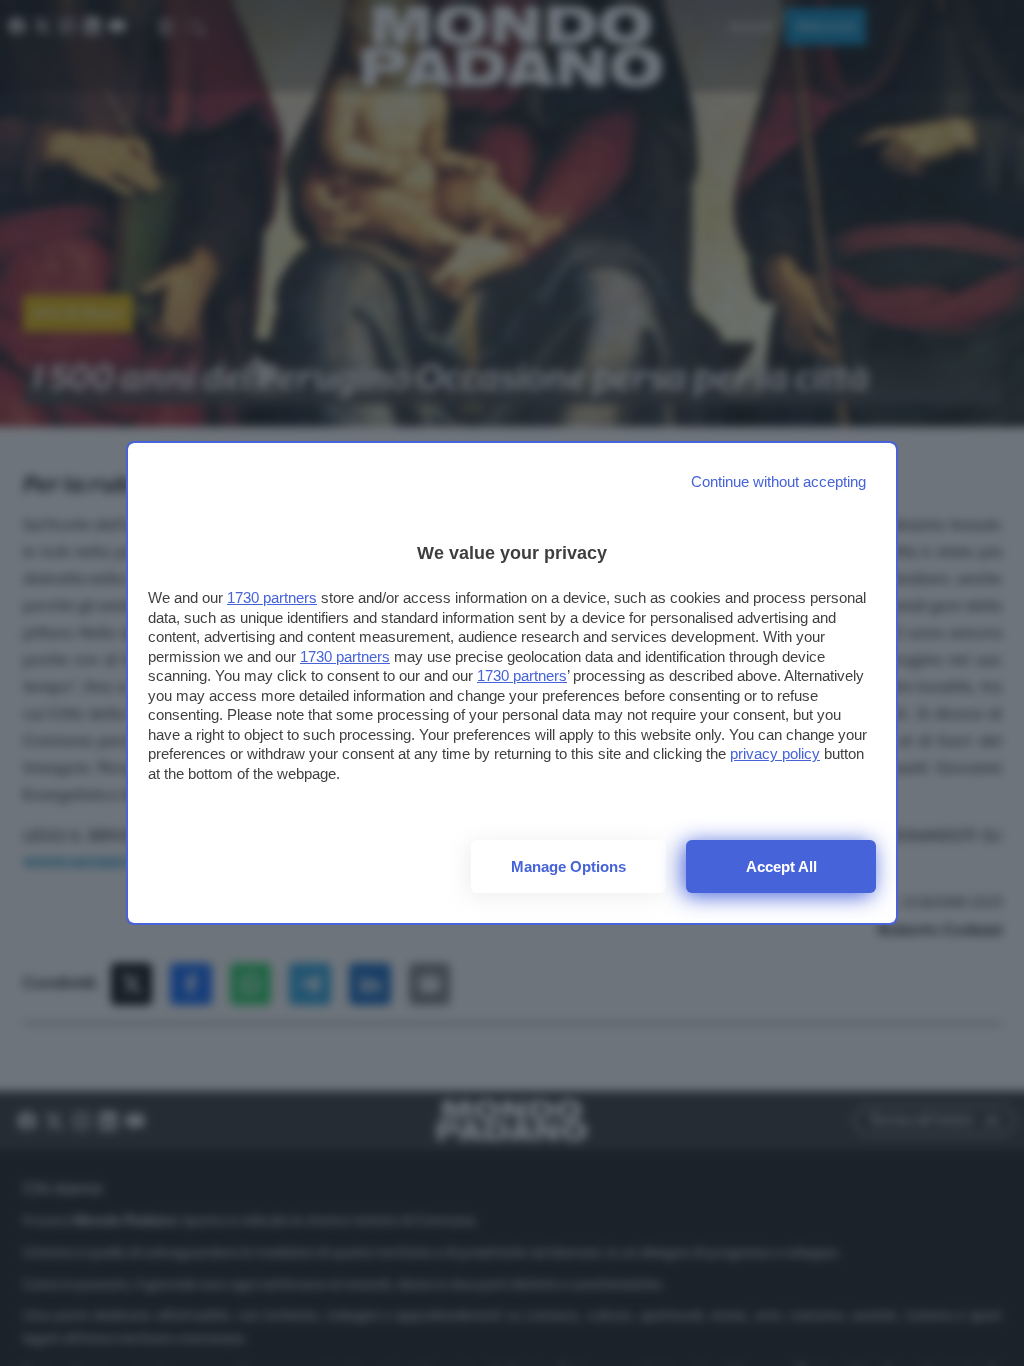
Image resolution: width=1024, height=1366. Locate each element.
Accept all (781, 866)
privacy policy (775, 753)
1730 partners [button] (272, 597)
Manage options (568, 866)
